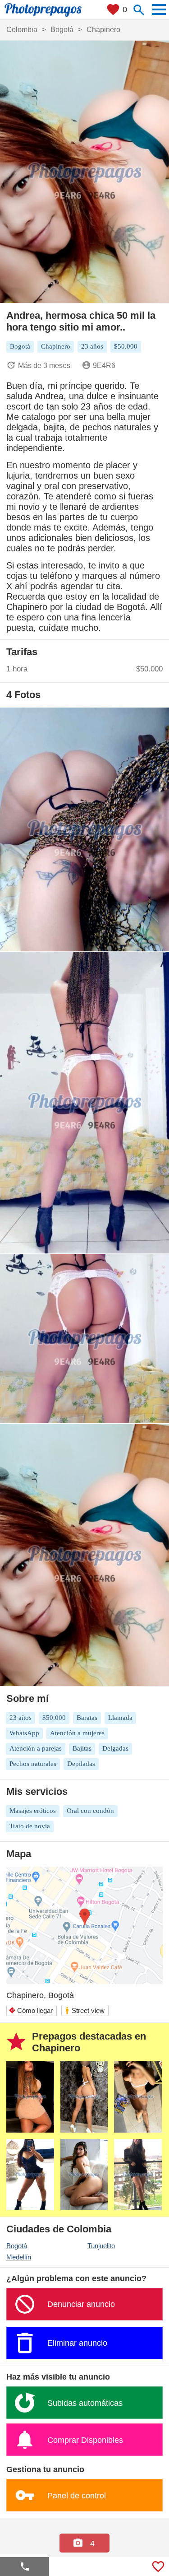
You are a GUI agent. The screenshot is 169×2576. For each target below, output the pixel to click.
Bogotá (17, 2246)
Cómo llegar (31, 2010)
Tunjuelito (101, 2246)
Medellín (19, 2257)
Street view (84, 2010)
